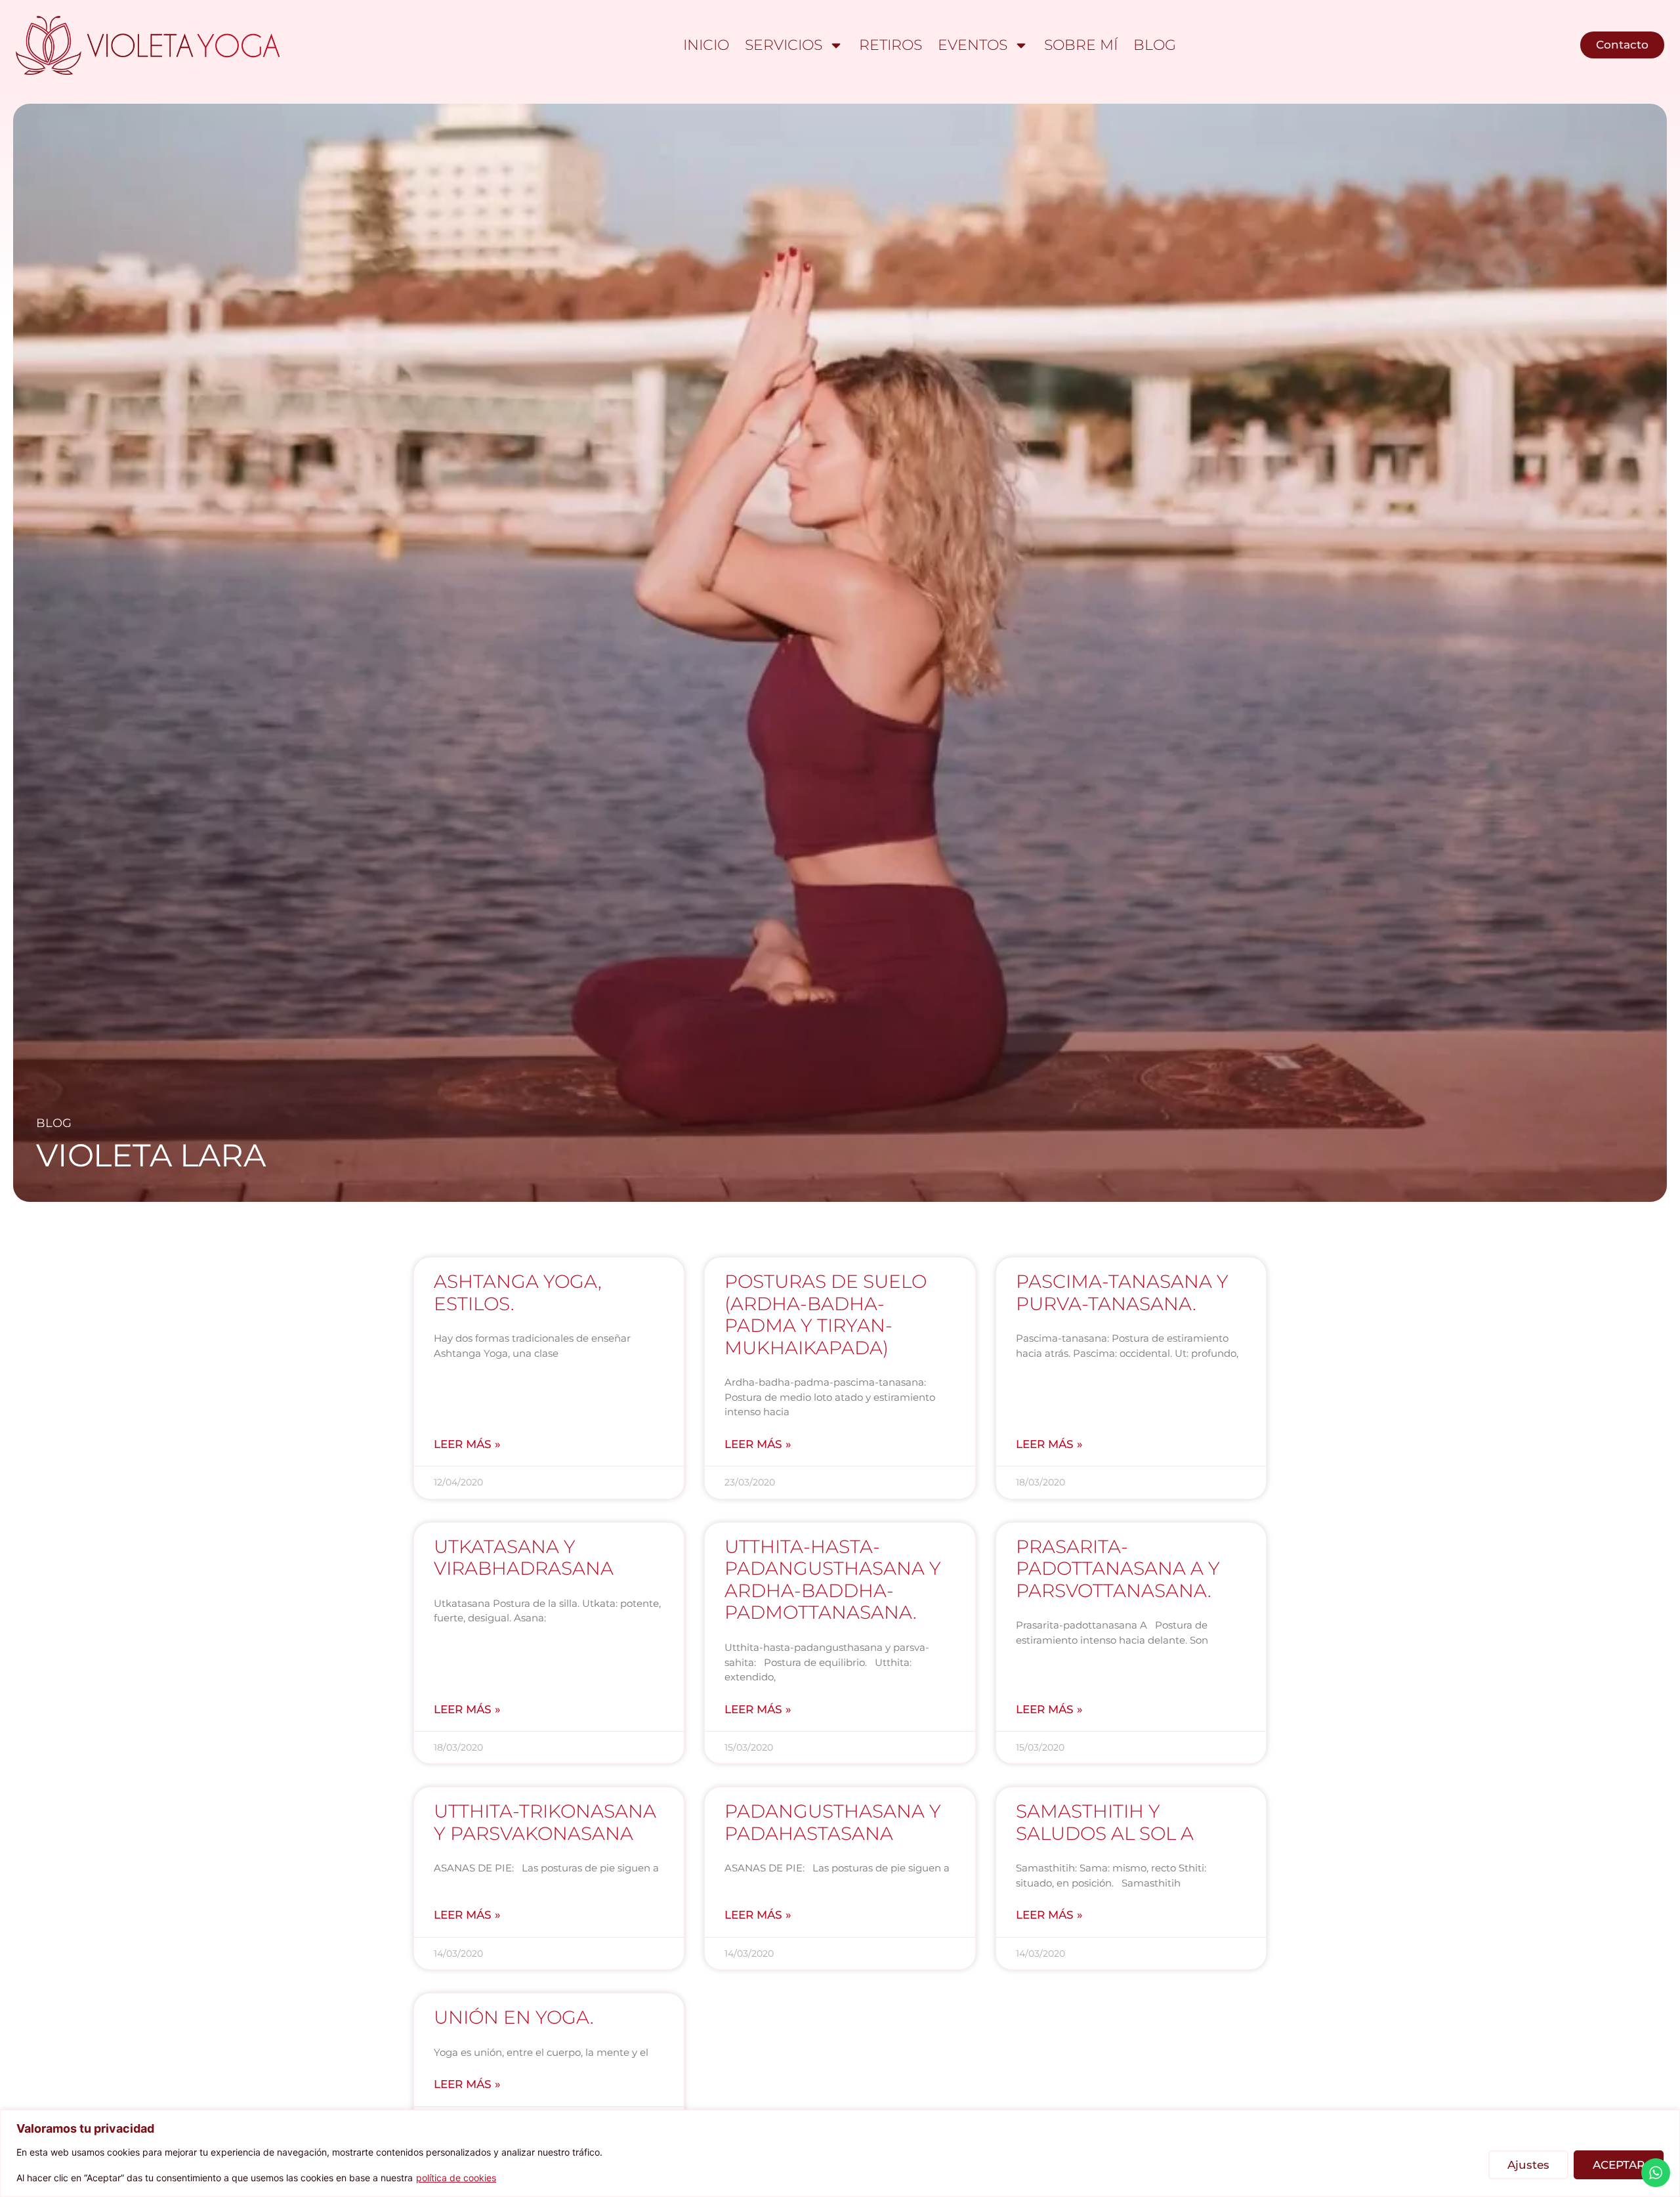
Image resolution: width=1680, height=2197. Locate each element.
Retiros (891, 45)
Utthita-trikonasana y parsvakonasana (545, 1822)
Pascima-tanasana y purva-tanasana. (1122, 1292)
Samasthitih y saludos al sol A (1105, 1822)
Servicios (784, 45)
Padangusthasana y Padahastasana (833, 1822)
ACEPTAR (1619, 2165)
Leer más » (467, 1444)
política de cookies (456, 2178)
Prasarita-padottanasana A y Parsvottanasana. (1118, 1568)
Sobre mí (1081, 45)
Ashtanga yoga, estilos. (518, 1292)
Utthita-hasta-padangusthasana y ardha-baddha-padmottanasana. (833, 1580)
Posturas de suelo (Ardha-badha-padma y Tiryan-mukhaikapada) (826, 1314)
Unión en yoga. (514, 2017)
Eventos (973, 45)
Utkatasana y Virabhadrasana (524, 1558)
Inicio (706, 45)
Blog (1155, 45)
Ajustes (1528, 2165)
